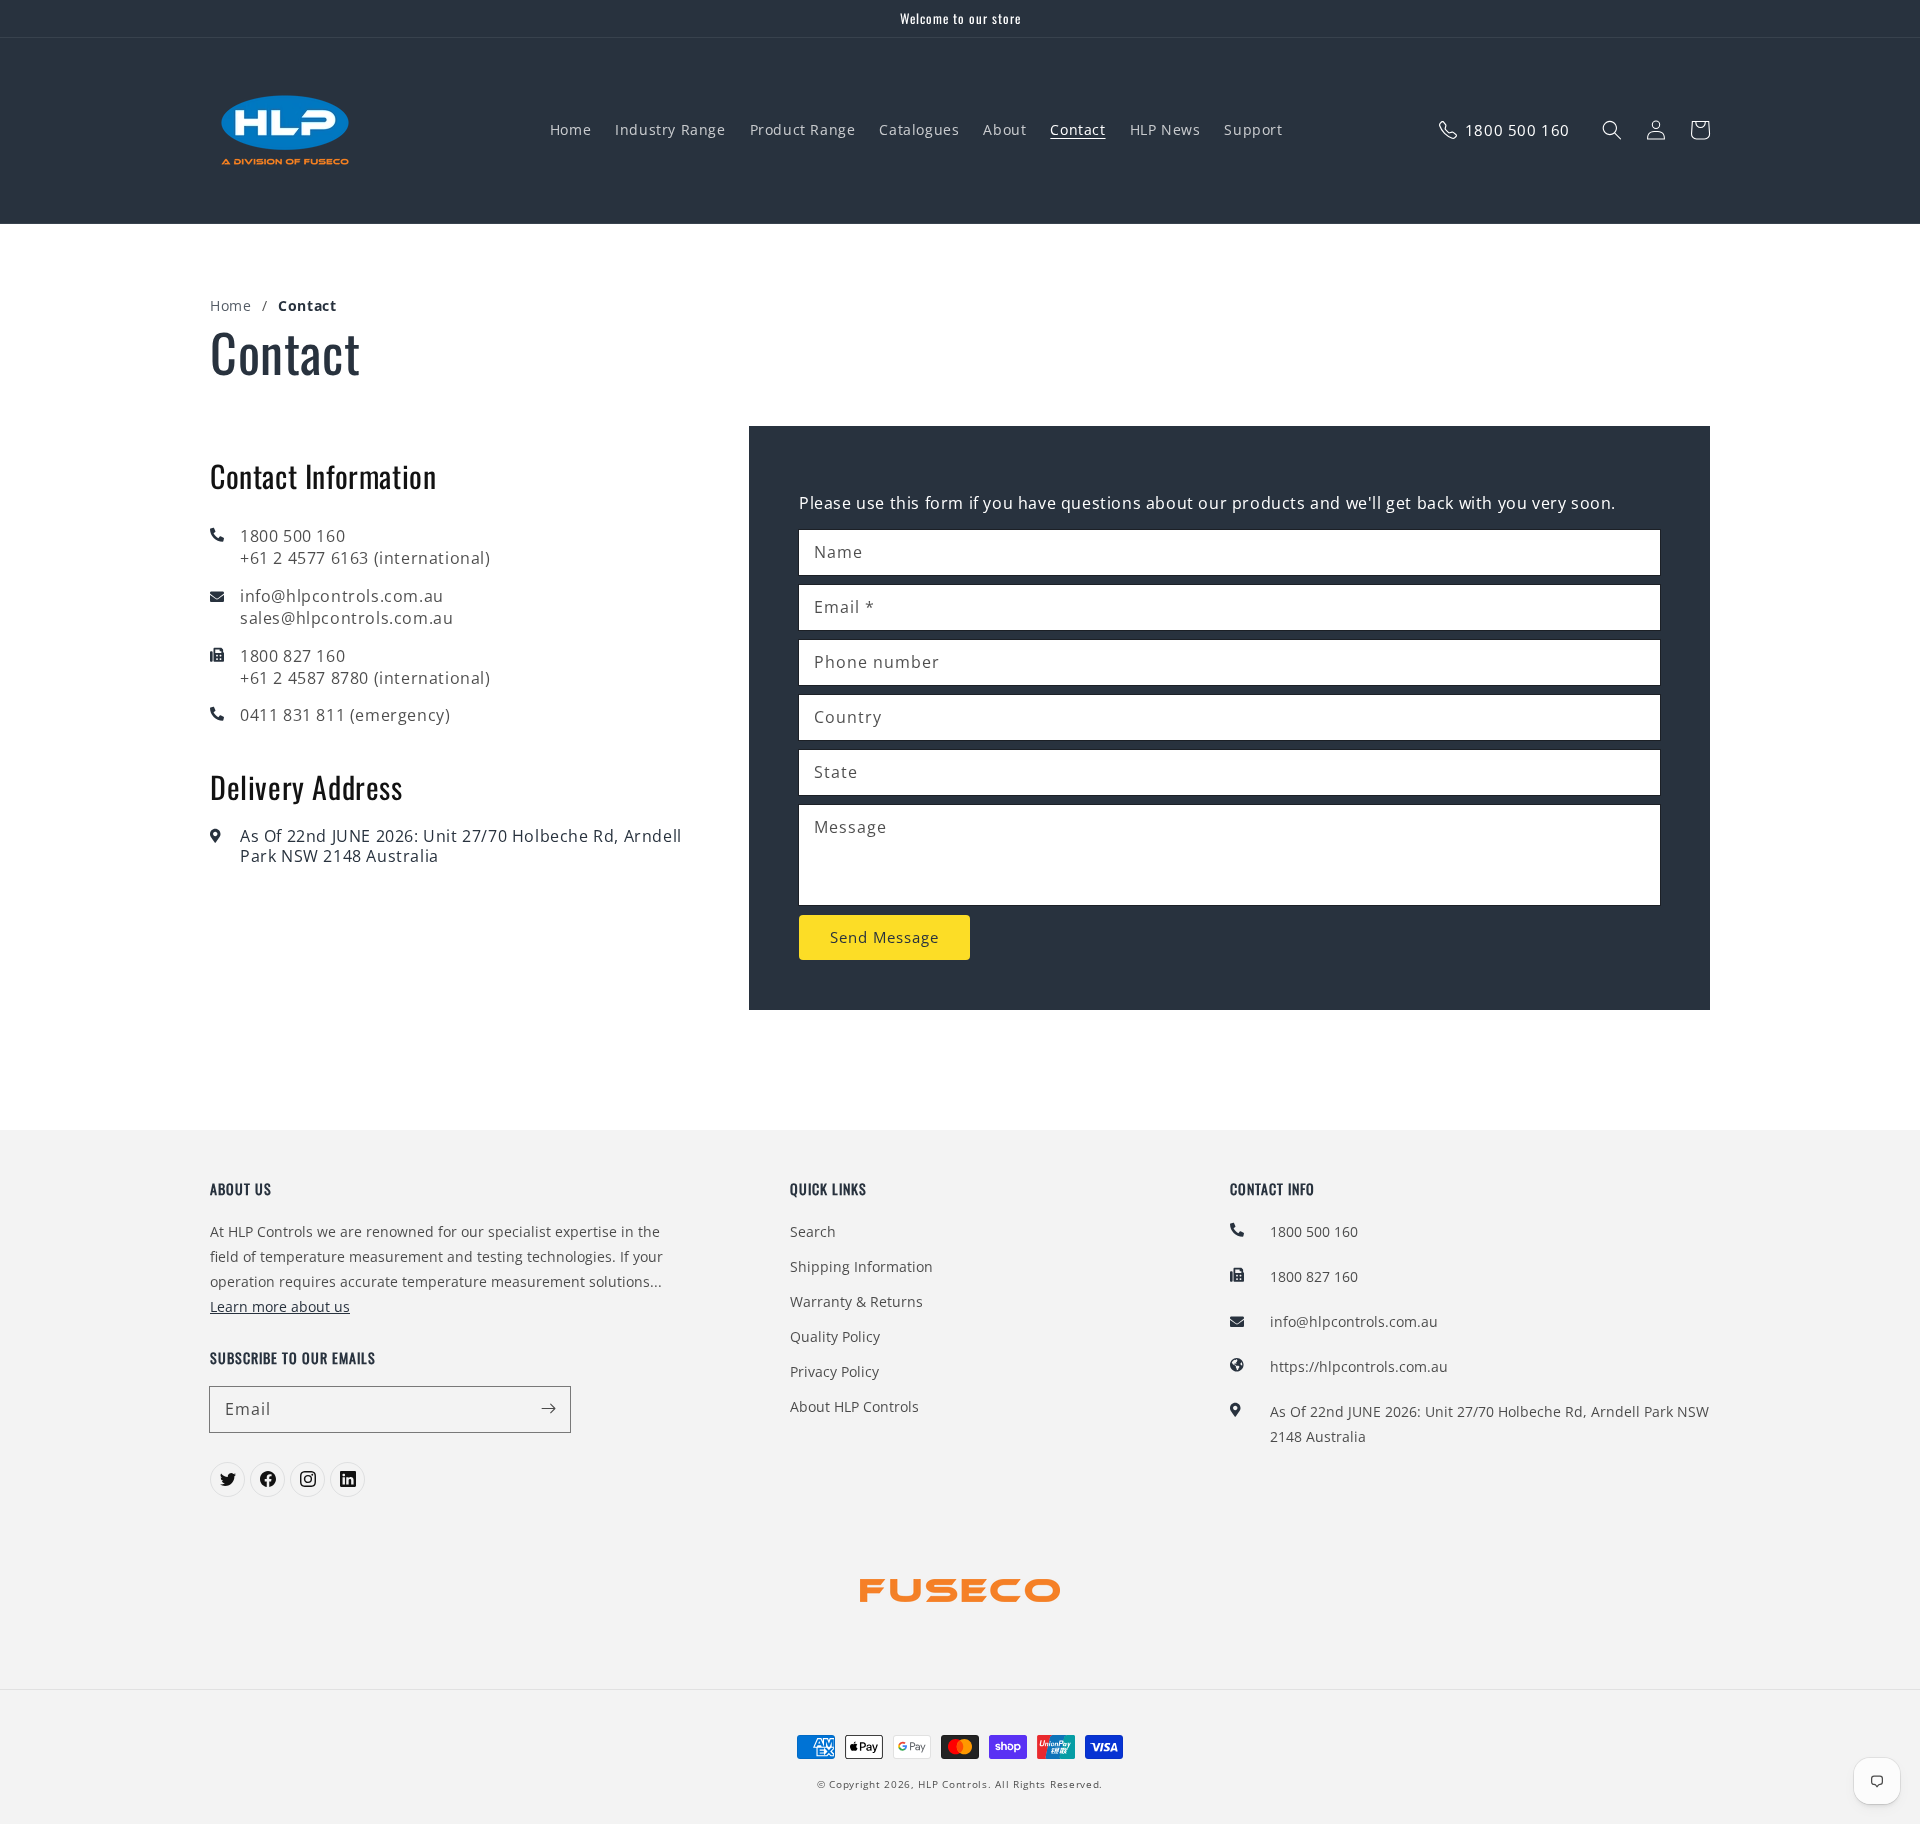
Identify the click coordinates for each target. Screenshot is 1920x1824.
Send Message (884, 937)
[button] (1612, 130)
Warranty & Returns (856, 1301)
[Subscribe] (548, 1409)
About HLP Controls (854, 1406)
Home (230, 305)
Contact (307, 305)
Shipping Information (861, 1266)
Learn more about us (280, 1306)
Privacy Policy (834, 1371)
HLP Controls (952, 1784)
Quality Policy (835, 1336)
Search (813, 1231)
